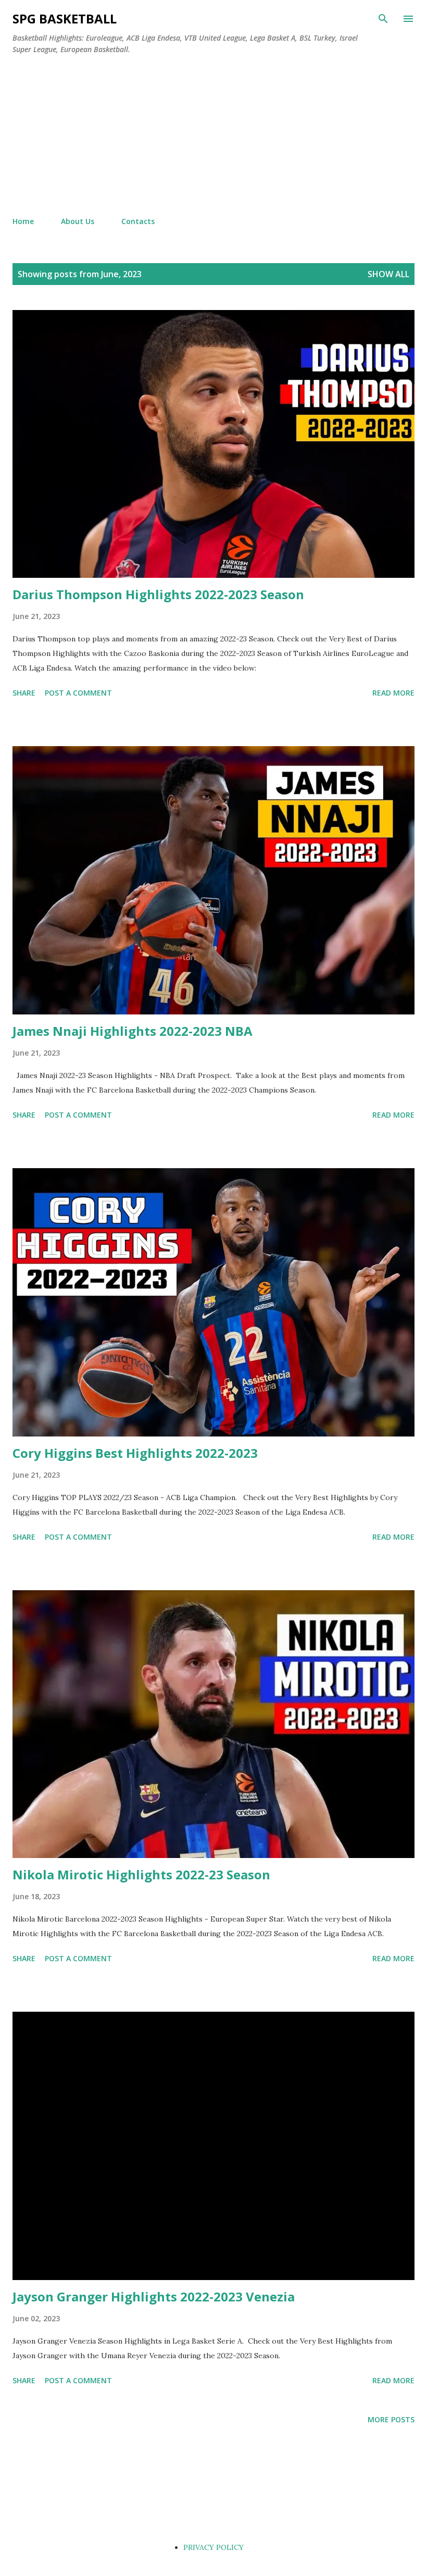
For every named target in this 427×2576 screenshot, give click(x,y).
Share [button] (24, 693)
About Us (78, 221)
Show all (388, 274)
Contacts (138, 221)
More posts (391, 2419)
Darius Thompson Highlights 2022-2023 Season (158, 594)
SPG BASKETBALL (65, 18)
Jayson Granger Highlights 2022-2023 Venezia (154, 2296)
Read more (393, 693)
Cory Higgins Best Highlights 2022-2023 (135, 1453)
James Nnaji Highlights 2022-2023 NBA (133, 1031)
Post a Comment (78, 693)
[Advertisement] (213, 136)
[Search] (383, 19)
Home (23, 221)
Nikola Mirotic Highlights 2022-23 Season (141, 1874)
